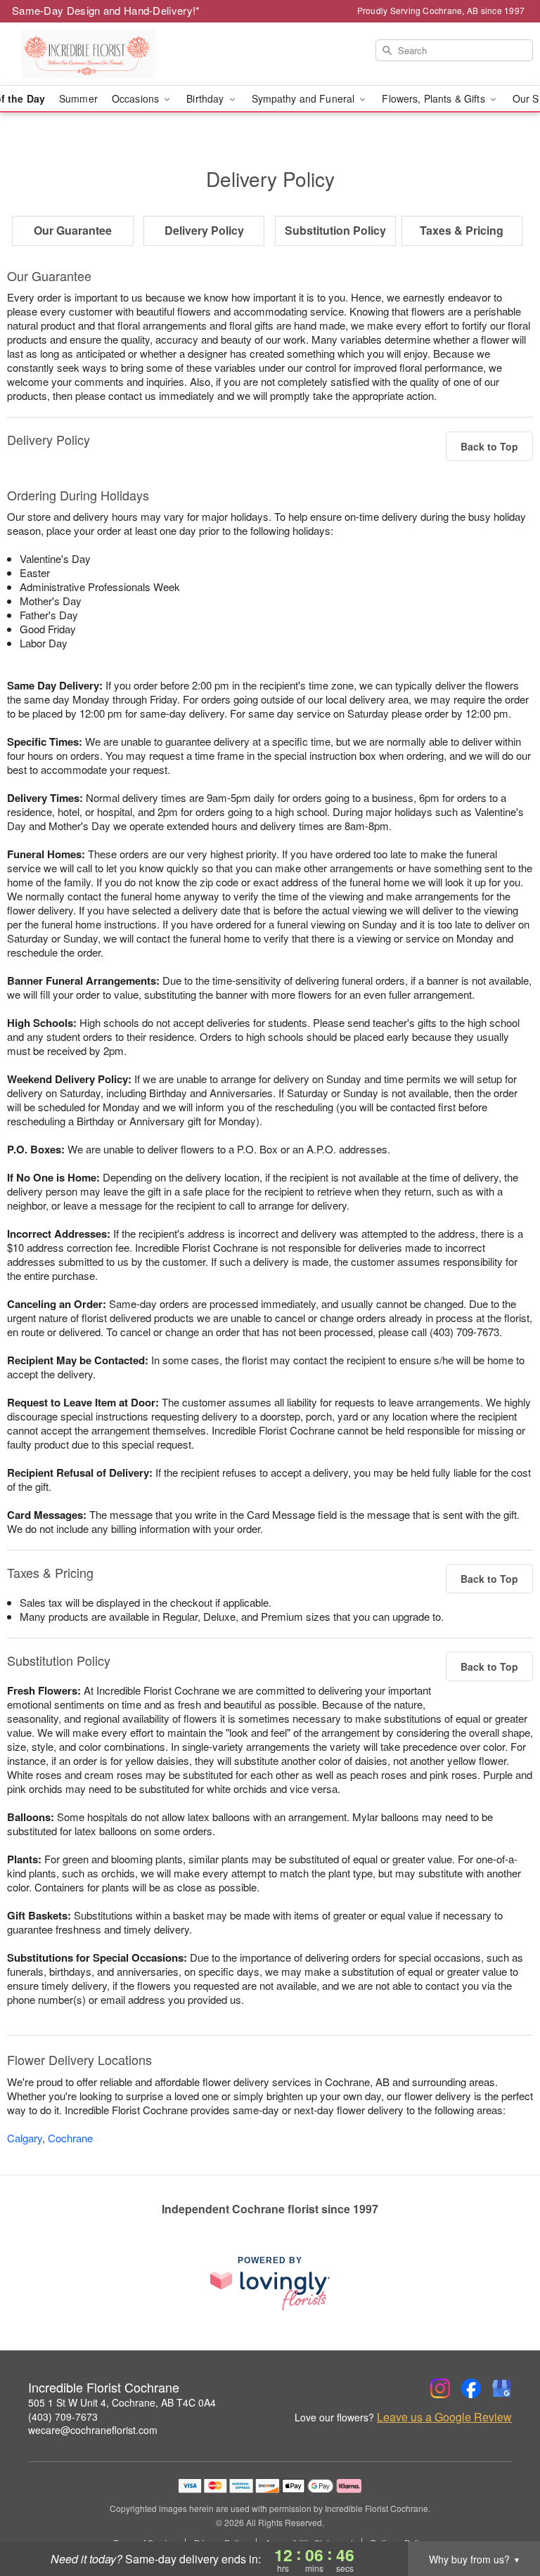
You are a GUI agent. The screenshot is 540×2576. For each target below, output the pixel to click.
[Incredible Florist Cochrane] (93, 54)
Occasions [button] (137, 98)
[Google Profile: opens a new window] (502, 2388)
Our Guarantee (73, 230)
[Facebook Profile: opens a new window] (471, 2388)
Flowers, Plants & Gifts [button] (435, 98)
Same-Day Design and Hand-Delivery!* (106, 10)
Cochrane (70, 2138)
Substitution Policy (335, 230)
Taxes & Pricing (462, 230)
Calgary (25, 2138)
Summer (78, 98)
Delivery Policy (204, 230)
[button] (503, 2516)
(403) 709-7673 (63, 2416)
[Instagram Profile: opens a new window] (440, 2388)
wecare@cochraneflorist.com (93, 2430)
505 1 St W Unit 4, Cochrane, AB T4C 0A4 (122, 2402)
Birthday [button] (206, 98)
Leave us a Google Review (444, 2417)
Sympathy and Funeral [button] (305, 98)
